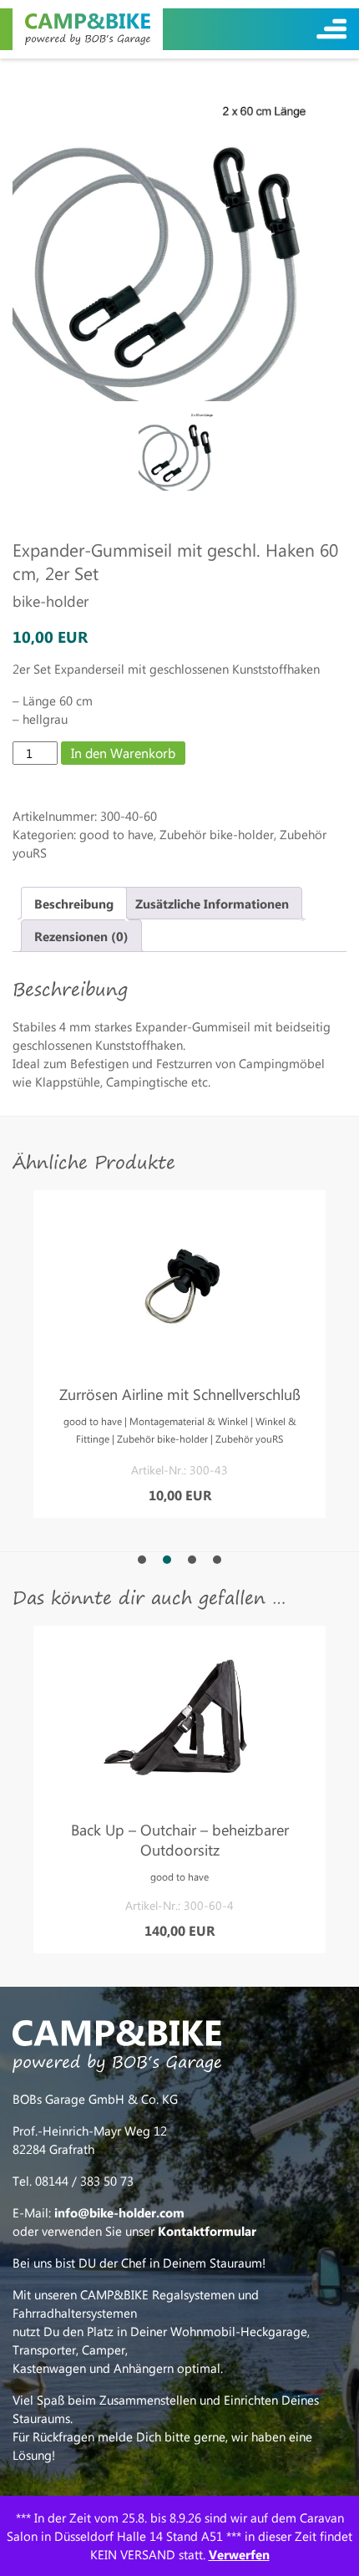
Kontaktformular (207, 2231)
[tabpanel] (179, 1354)
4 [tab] (217, 1560)
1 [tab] (142, 1560)
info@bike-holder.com (119, 2212)
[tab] (74, 903)
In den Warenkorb (123, 753)
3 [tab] (192, 1560)
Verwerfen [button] (239, 2554)
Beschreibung (74, 904)
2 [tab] (167, 1560)
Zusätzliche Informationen (212, 904)
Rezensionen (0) (81, 936)
